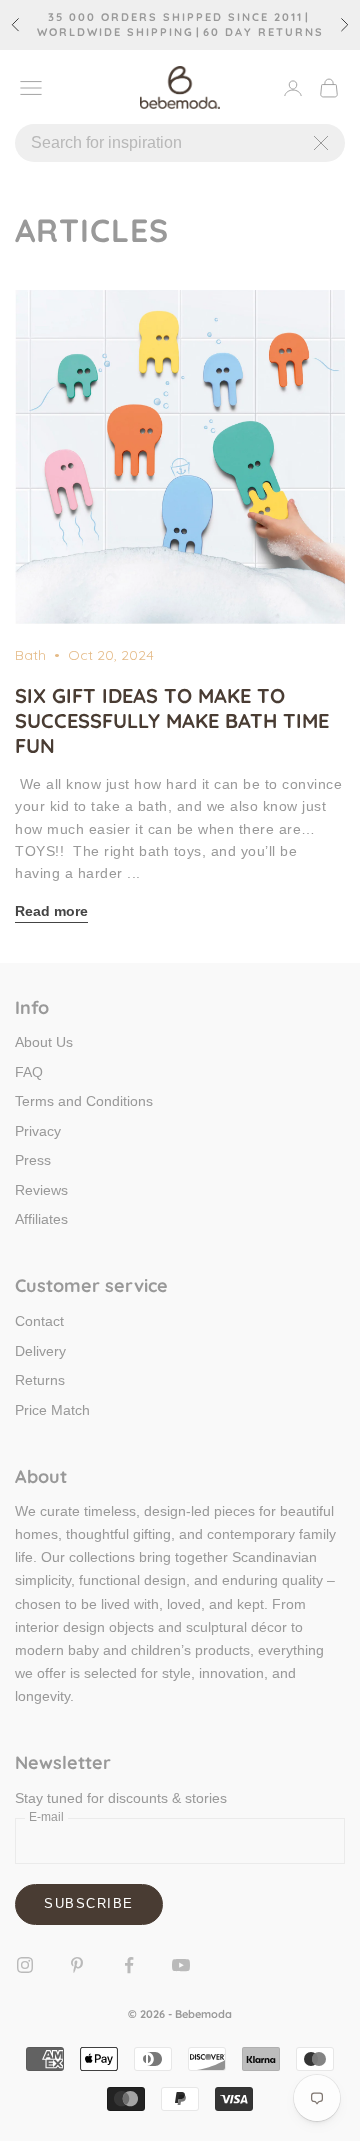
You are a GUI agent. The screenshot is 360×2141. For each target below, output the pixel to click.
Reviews (41, 1190)
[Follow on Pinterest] (77, 1965)
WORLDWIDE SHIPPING (115, 32)
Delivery (40, 1351)
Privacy (38, 1131)
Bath (30, 655)
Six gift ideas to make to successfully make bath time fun (172, 720)
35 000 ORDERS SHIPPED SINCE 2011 (175, 17)
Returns (40, 1380)
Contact (39, 1321)
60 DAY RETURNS (263, 32)
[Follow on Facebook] (129, 1965)
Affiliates (41, 1219)
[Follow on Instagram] (25, 1965)
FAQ (29, 1072)
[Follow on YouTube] (181, 1965)
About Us (44, 1042)
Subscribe (89, 1903)
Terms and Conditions (84, 1101)
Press (33, 1160)
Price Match (52, 1410)
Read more (51, 911)
